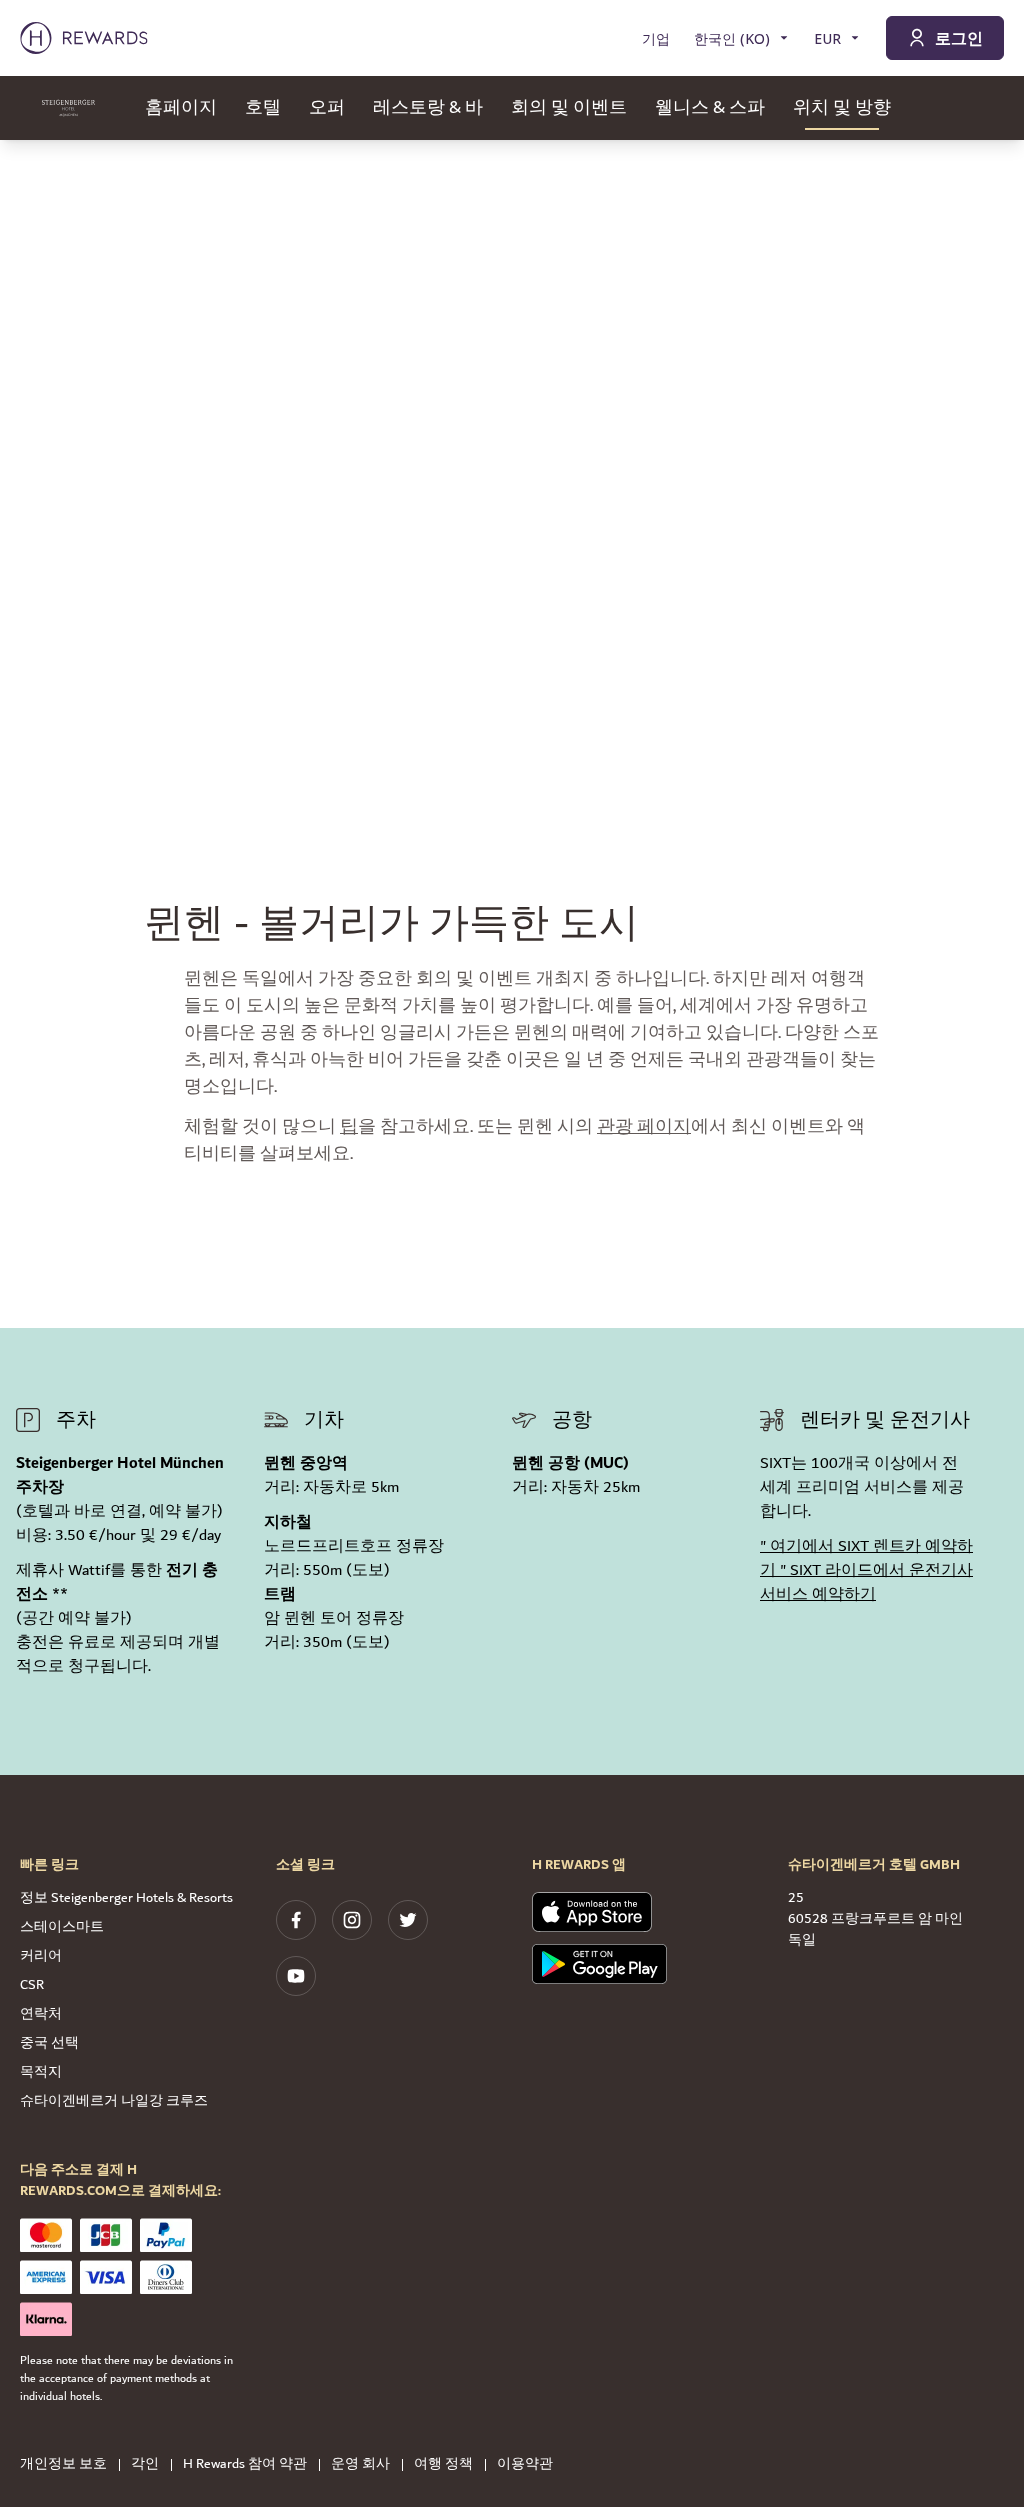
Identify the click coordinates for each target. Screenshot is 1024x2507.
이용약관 (525, 2464)
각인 (145, 2464)
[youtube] (296, 1976)
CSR (32, 1985)
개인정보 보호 (63, 2464)
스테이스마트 (62, 1927)
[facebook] (296, 1920)
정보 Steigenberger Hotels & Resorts (126, 1898)
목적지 (41, 2072)
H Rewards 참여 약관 (245, 2464)
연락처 (41, 2014)
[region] (512, 440)
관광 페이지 (644, 1127)
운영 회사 (360, 2464)
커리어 (41, 1956)
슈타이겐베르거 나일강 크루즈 (114, 2101)
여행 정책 (443, 2464)
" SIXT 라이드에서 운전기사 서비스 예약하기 (866, 1582)
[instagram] (352, 1920)
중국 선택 (49, 2043)
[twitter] (408, 1920)
